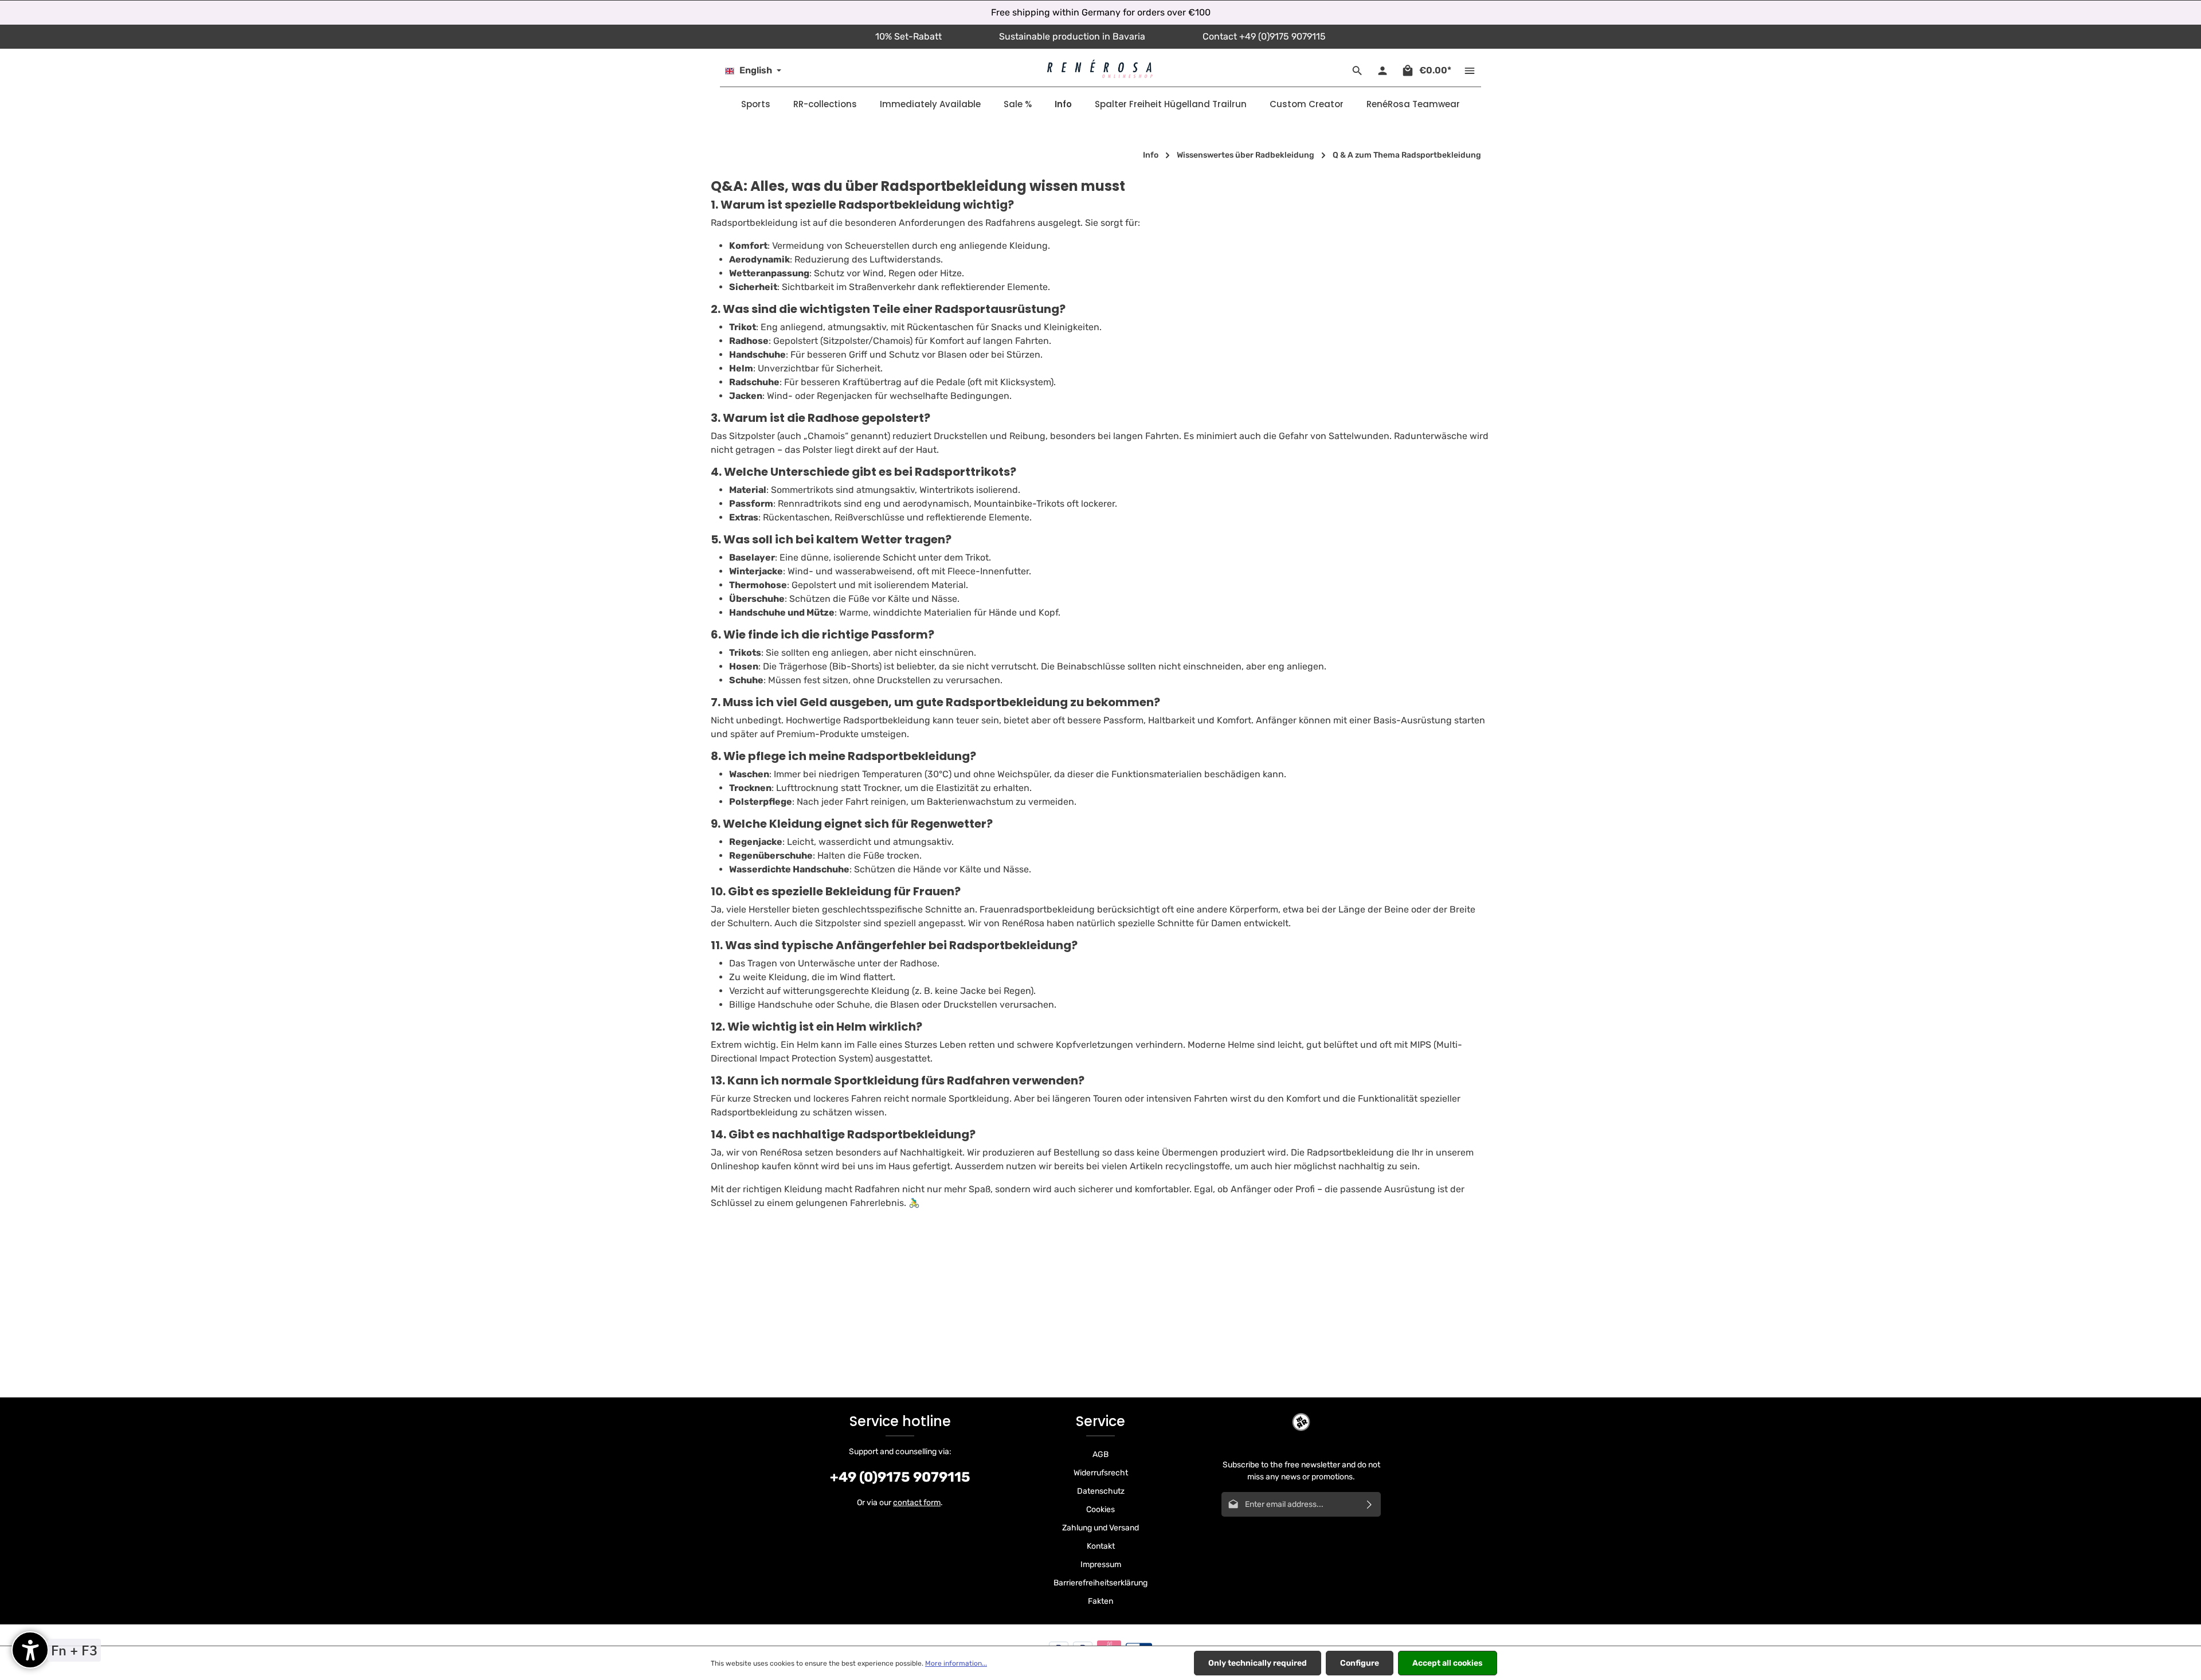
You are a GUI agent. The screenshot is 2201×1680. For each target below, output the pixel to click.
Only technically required (1258, 1663)
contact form (917, 1503)
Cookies (1100, 1509)
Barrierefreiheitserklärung (1100, 1583)
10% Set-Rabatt (908, 36)
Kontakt (1101, 1546)
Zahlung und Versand (1100, 1528)
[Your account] (1383, 71)
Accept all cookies (1448, 1663)
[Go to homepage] (1100, 69)
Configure (1360, 1663)
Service (1100, 1421)
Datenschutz (1101, 1491)
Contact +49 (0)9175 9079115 (1264, 36)
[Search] (1357, 71)
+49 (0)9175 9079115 (900, 1477)
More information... (956, 1663)
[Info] (1063, 104)
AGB (1100, 1454)
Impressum (1101, 1565)
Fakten (1100, 1601)
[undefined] (30, 1650)
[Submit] (1370, 1504)
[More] (1470, 71)
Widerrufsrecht (1101, 1473)
